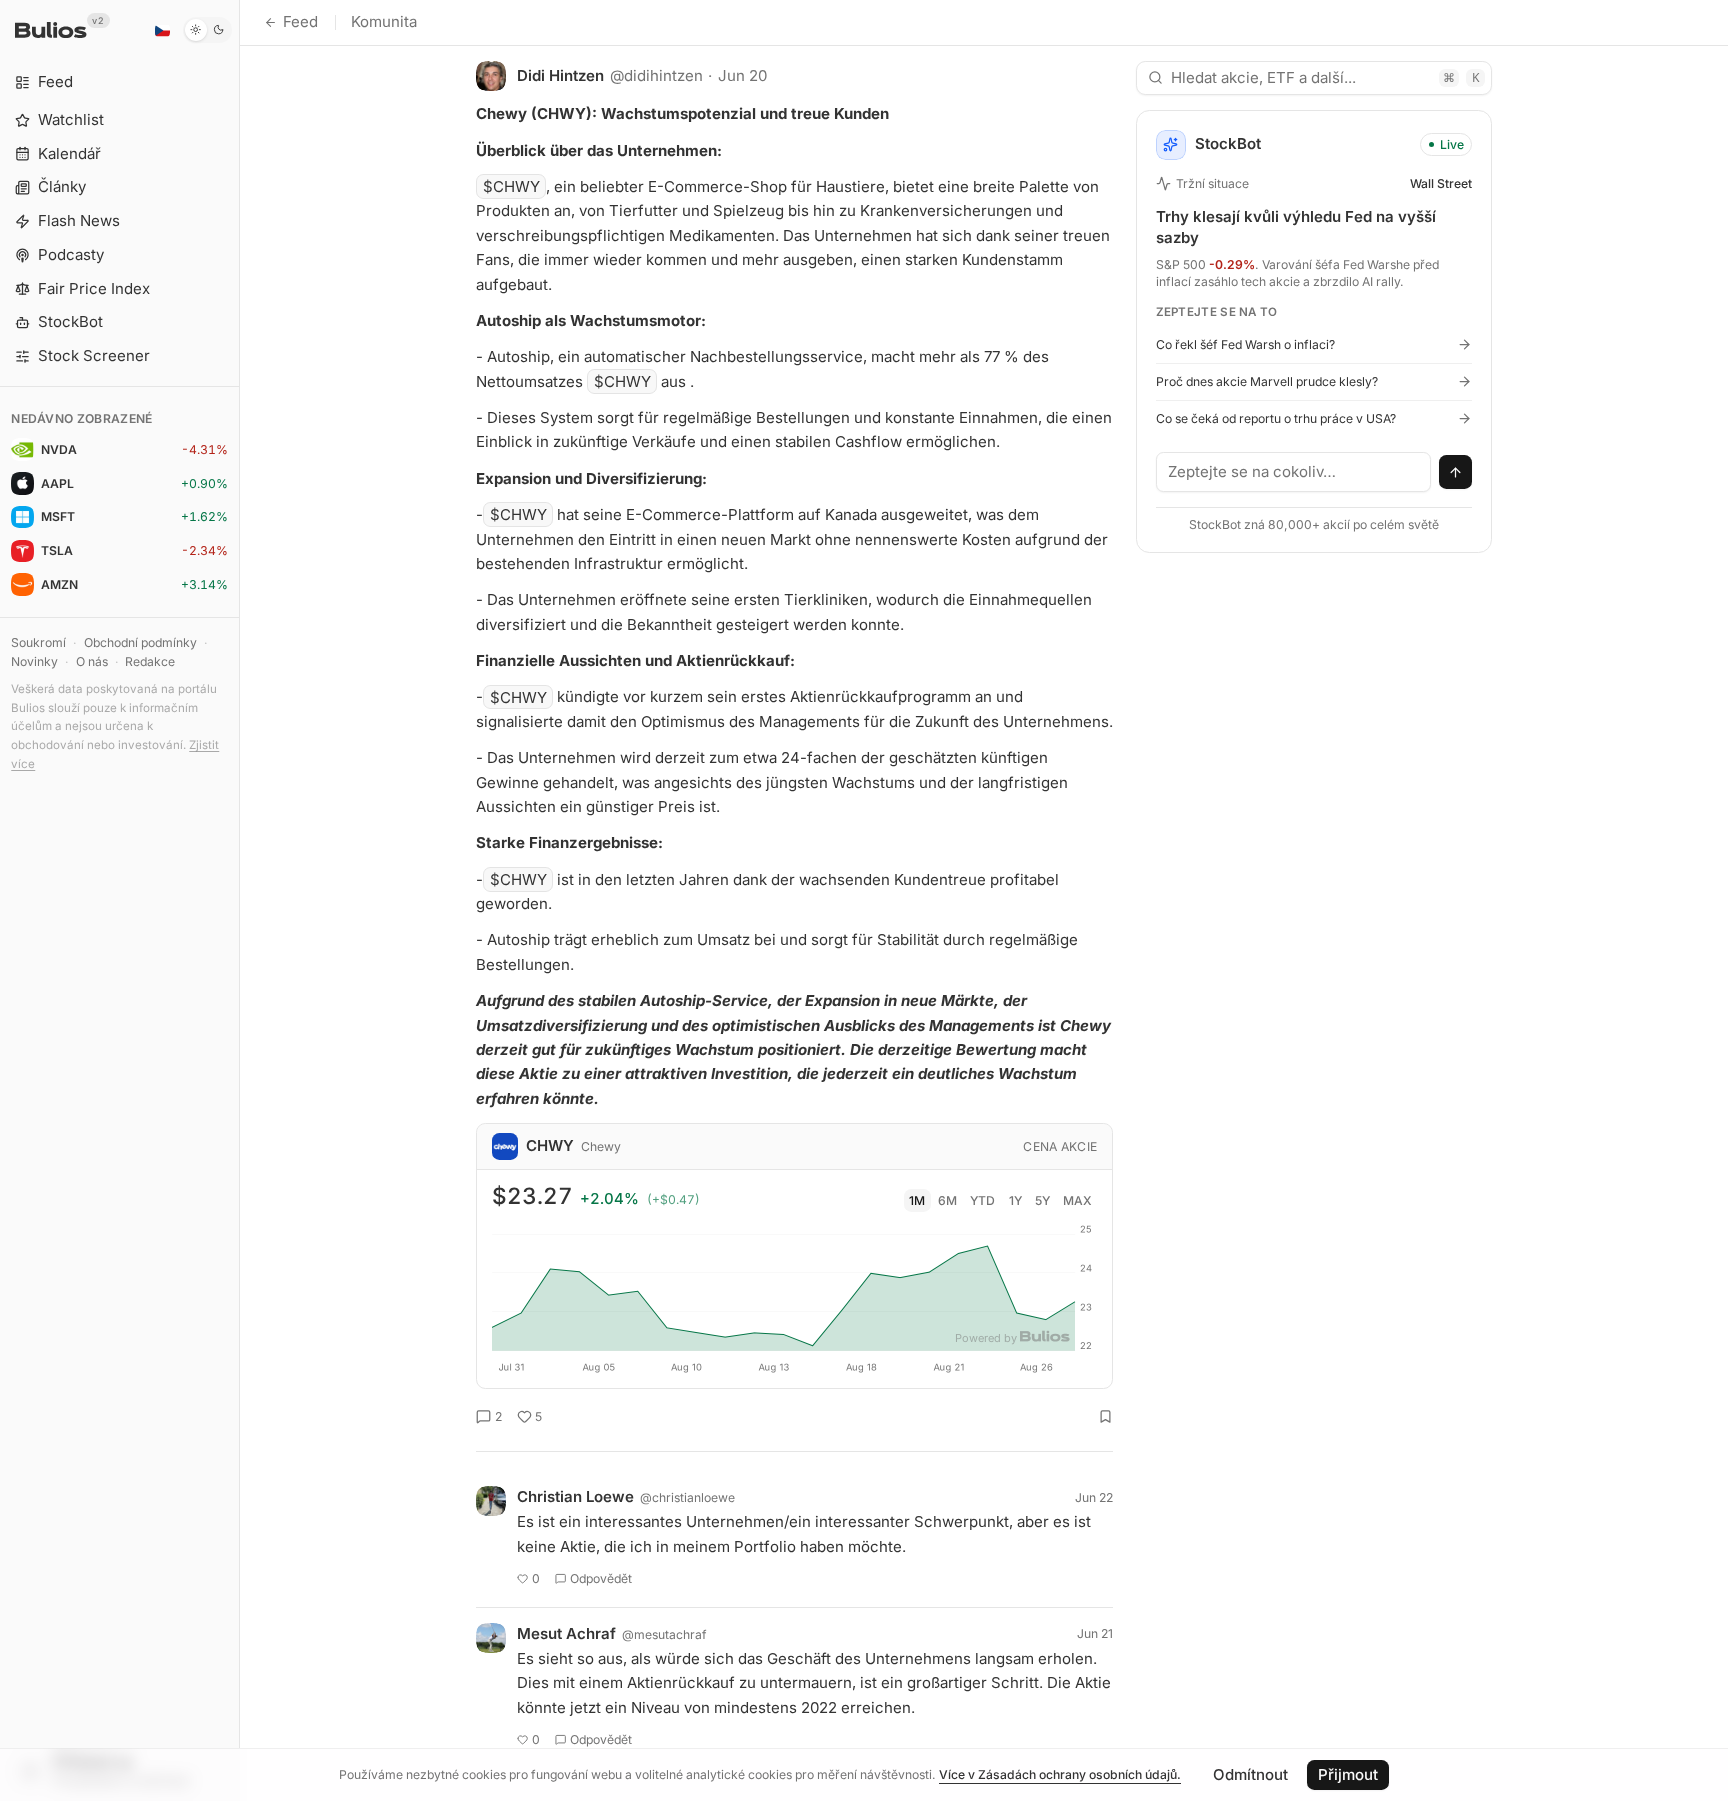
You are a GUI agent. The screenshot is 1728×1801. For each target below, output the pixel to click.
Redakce (150, 661)
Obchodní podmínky (140, 642)
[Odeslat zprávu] (1456, 472)
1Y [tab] (1015, 1200)
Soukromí (38, 642)
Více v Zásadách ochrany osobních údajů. (1060, 1774)
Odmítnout (1250, 1774)
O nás (92, 661)
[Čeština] (162, 30)
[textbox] (1294, 472)
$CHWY (511, 186)
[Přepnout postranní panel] (239, 900)
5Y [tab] (1042, 1200)
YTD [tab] (982, 1200)
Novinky (34, 661)
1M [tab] (917, 1200)
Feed (300, 21)
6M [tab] (947, 1200)
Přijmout (1348, 1774)
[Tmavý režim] (207, 30)
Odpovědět (601, 1578)
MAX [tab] (1077, 1200)
